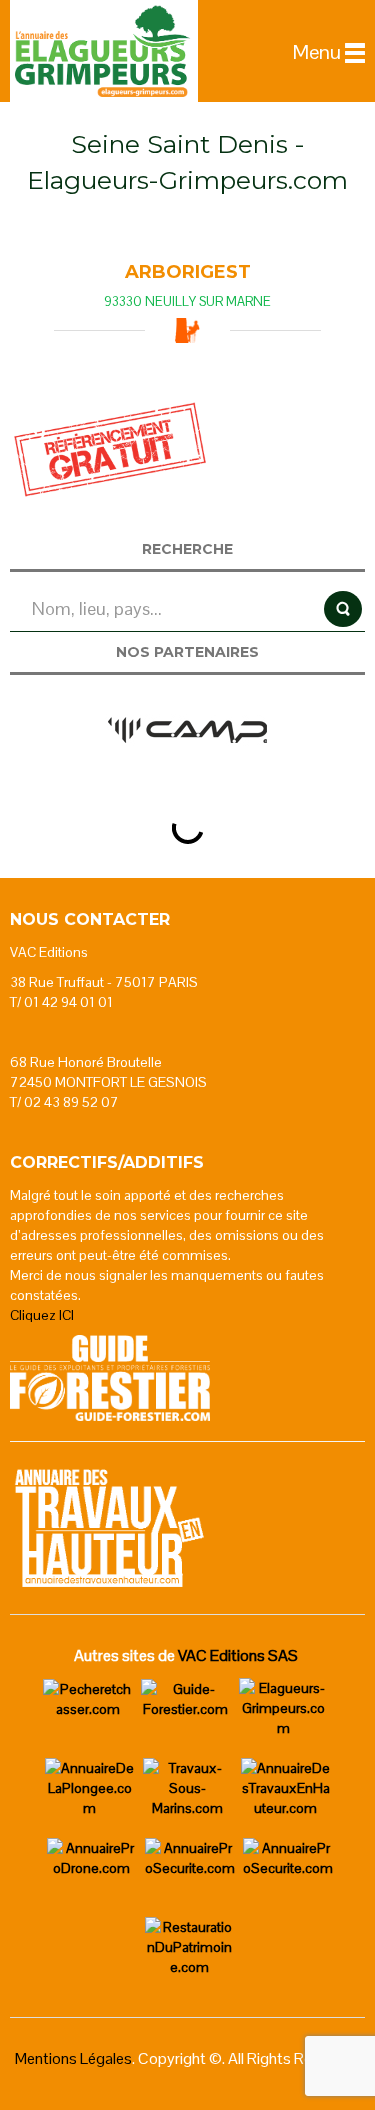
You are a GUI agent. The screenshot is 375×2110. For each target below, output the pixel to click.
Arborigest (188, 272)
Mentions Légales (73, 2058)
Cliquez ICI (42, 1315)
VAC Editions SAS (238, 1655)
